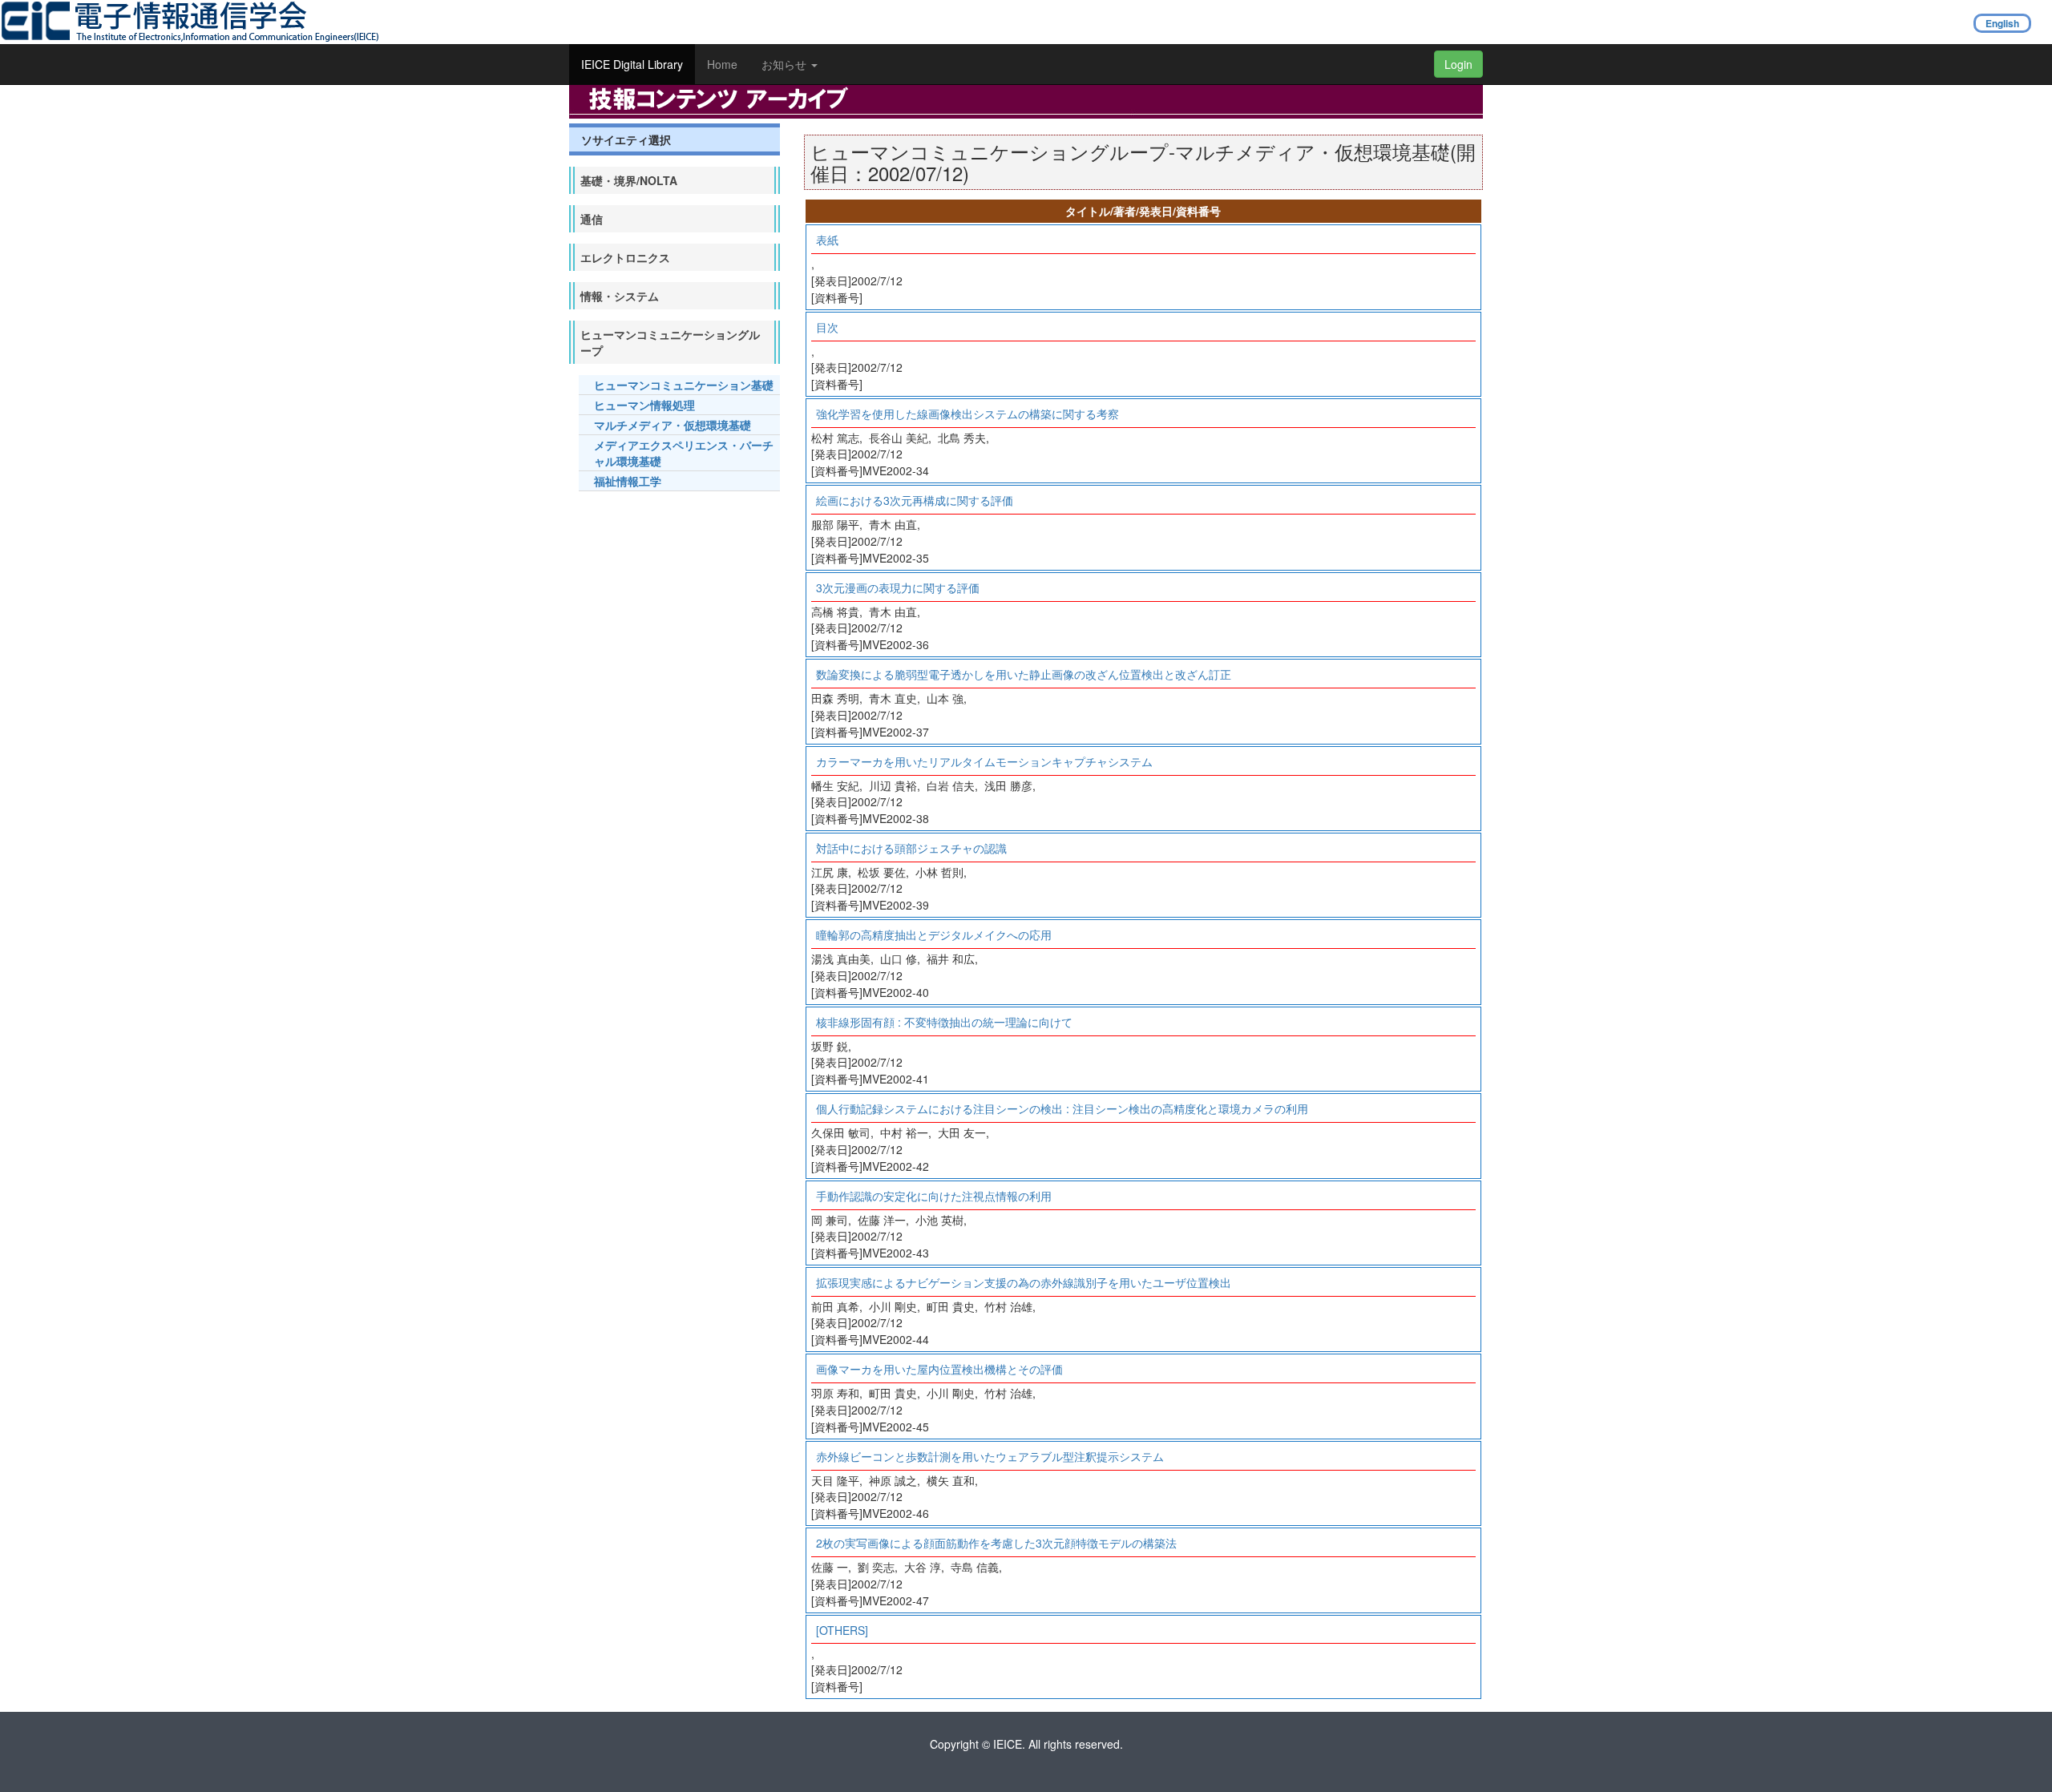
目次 (827, 327)
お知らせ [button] (786, 64)
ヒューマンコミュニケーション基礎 (684, 385)
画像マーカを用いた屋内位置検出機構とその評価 (939, 1369)
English (2002, 23)
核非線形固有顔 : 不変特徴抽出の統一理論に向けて (944, 1022)
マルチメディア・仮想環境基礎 (673, 425)
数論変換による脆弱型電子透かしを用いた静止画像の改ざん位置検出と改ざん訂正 (1024, 674)
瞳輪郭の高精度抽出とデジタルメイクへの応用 (934, 934)
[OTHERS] (842, 1630)
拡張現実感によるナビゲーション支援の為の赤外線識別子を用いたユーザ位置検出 (1024, 1282)
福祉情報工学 (628, 481)
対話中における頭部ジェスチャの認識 (911, 848)
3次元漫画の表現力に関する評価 (898, 587)
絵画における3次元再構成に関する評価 (915, 500)
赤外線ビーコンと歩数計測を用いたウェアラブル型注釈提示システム (990, 1456)
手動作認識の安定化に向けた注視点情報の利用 (934, 1196)
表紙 (827, 240)
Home (722, 64)
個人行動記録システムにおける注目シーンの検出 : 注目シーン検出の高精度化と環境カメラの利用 (1062, 1108)
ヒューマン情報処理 (644, 405)
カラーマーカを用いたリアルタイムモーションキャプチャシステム (984, 761)
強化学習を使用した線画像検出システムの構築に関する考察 (967, 414)
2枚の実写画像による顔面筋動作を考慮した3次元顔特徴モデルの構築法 (996, 1543)
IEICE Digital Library (632, 64)
